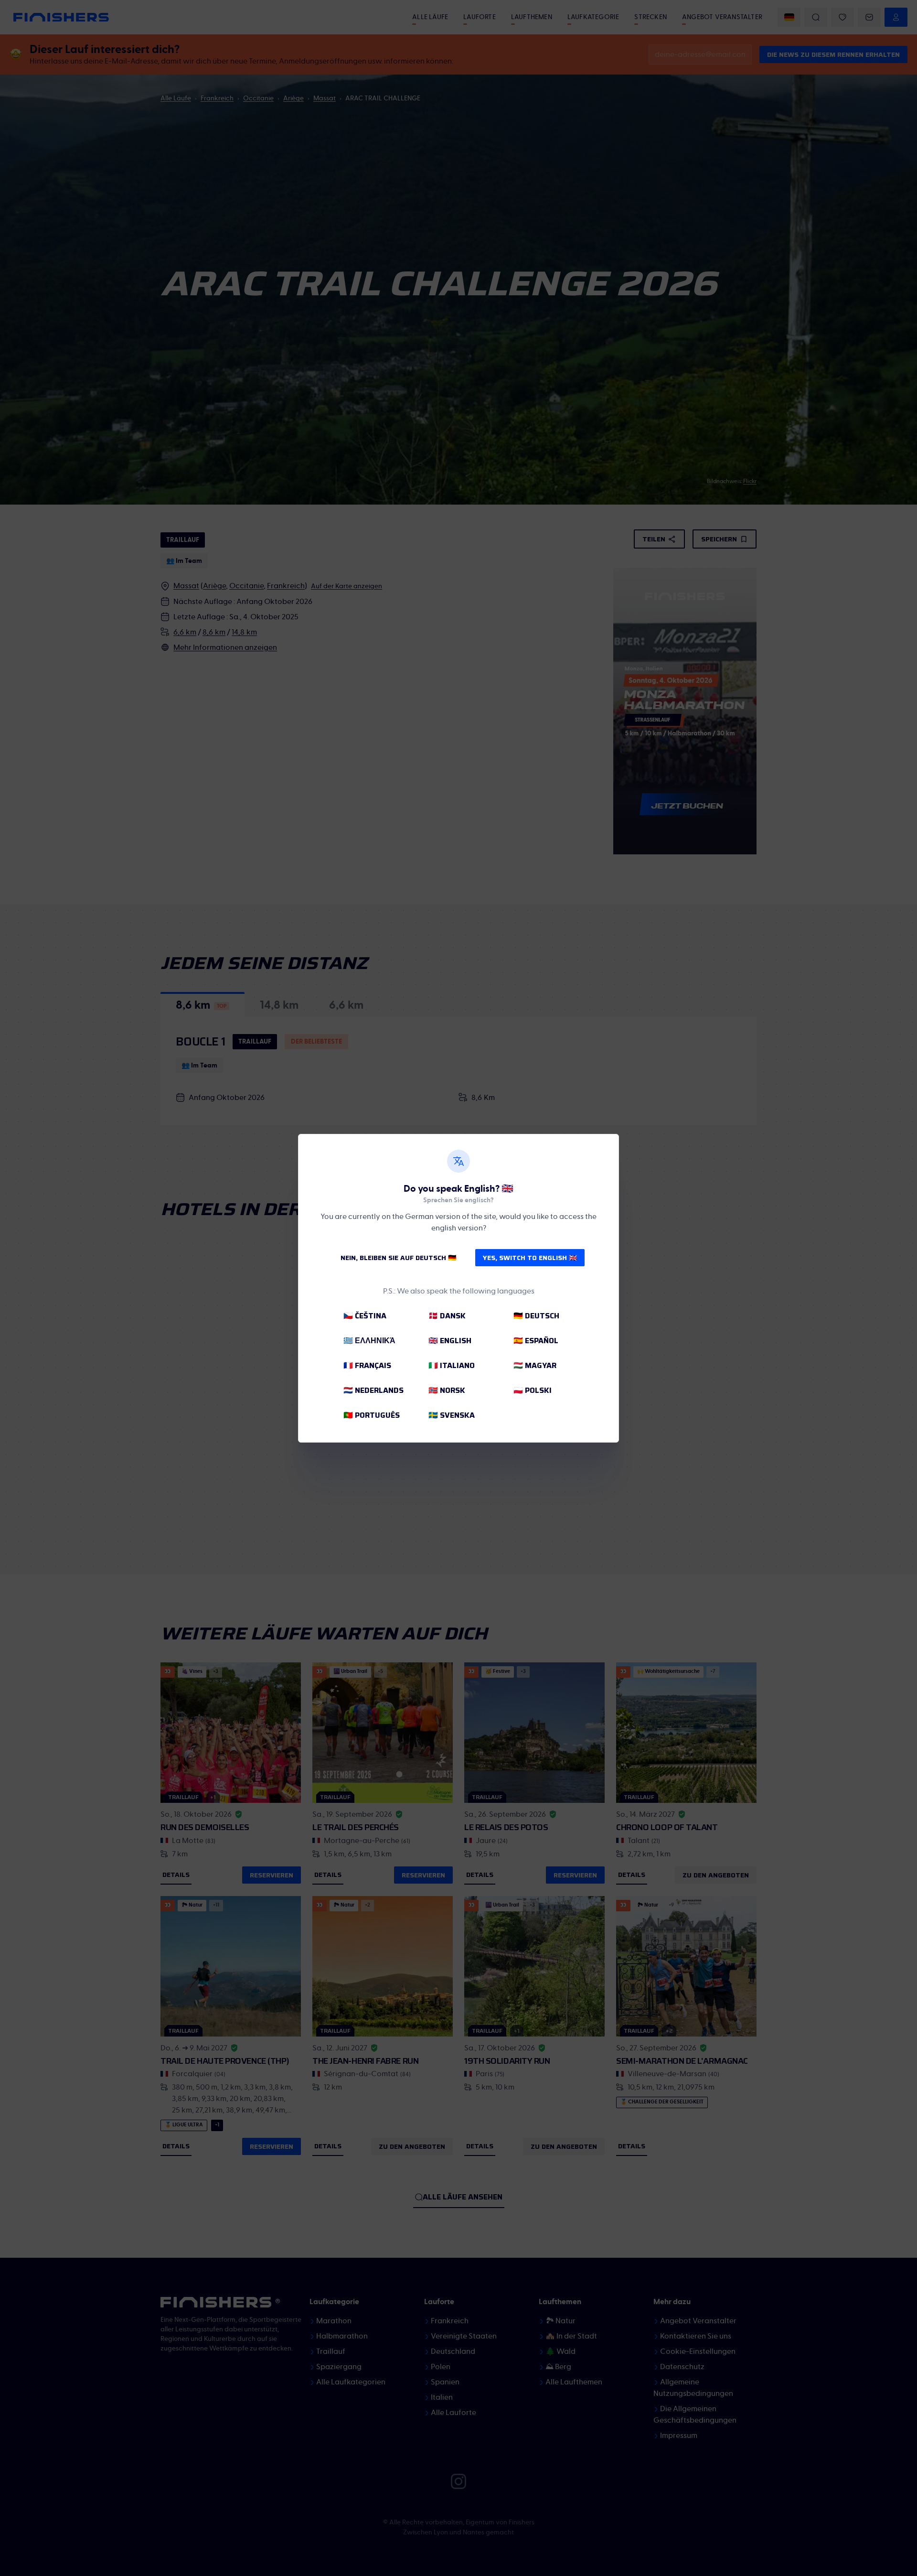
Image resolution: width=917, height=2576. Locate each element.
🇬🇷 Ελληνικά (369, 1341)
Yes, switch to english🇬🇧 (530, 1258)
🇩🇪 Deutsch (536, 1316)
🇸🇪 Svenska (452, 1415)
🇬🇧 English (450, 1341)
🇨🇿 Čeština (365, 1316)
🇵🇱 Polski (533, 1390)
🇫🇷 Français (367, 1365)
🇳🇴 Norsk (447, 1390)
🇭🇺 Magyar (535, 1365)
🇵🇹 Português (372, 1415)
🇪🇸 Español (536, 1341)
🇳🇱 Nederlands (373, 1390)
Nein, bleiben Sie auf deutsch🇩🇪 (398, 1258)
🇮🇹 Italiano (452, 1365)
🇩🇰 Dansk (447, 1316)
